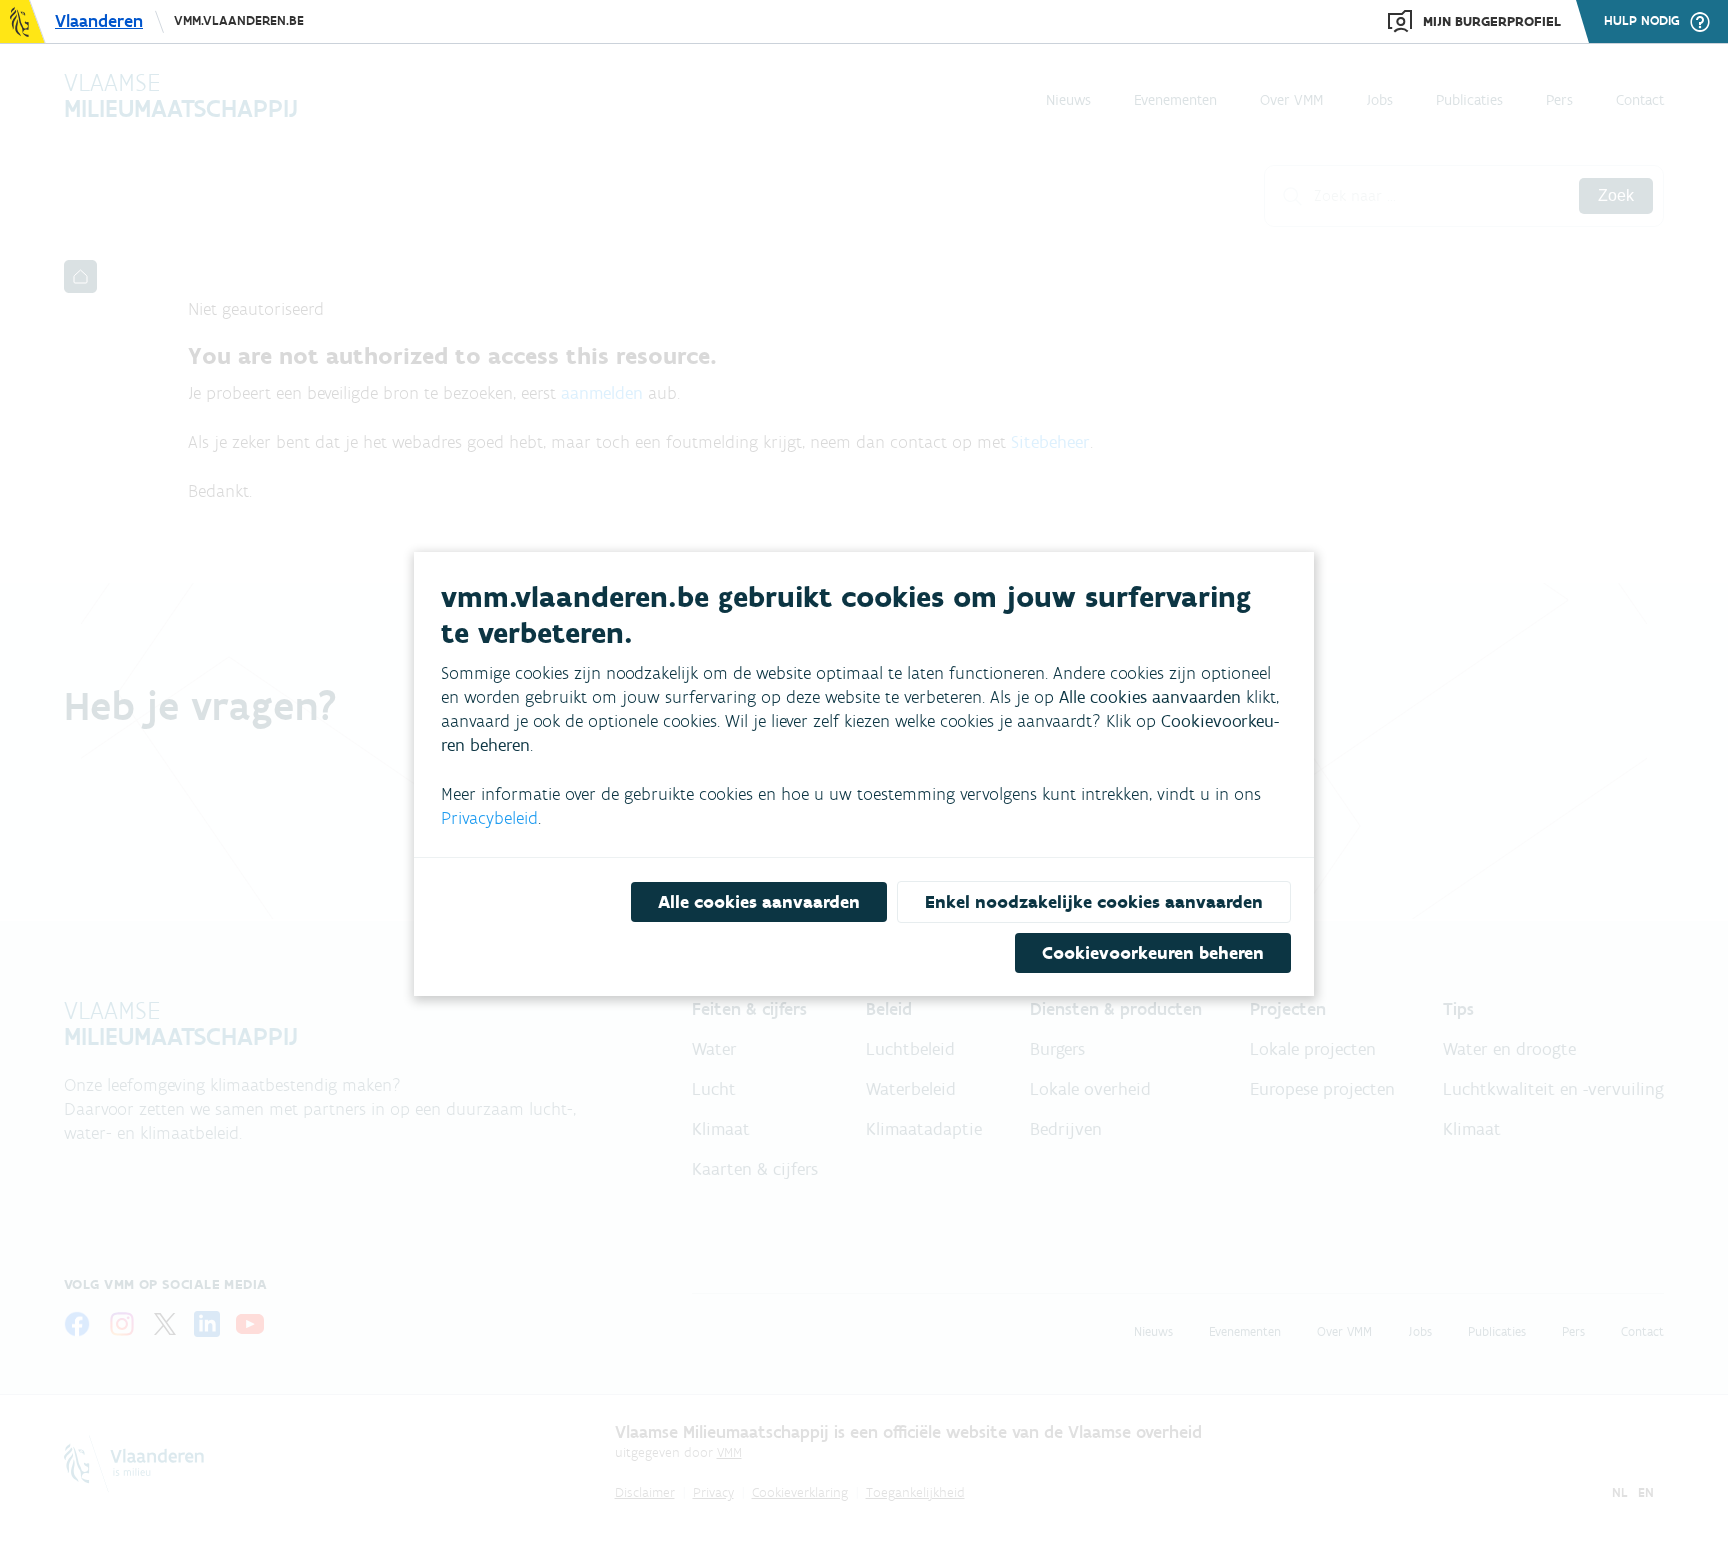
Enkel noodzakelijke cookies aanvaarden (1094, 902)
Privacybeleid (489, 818)
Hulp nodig (1642, 21)
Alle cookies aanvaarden (759, 902)
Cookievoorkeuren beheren (1153, 953)
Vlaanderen (99, 21)
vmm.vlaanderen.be (239, 20)
